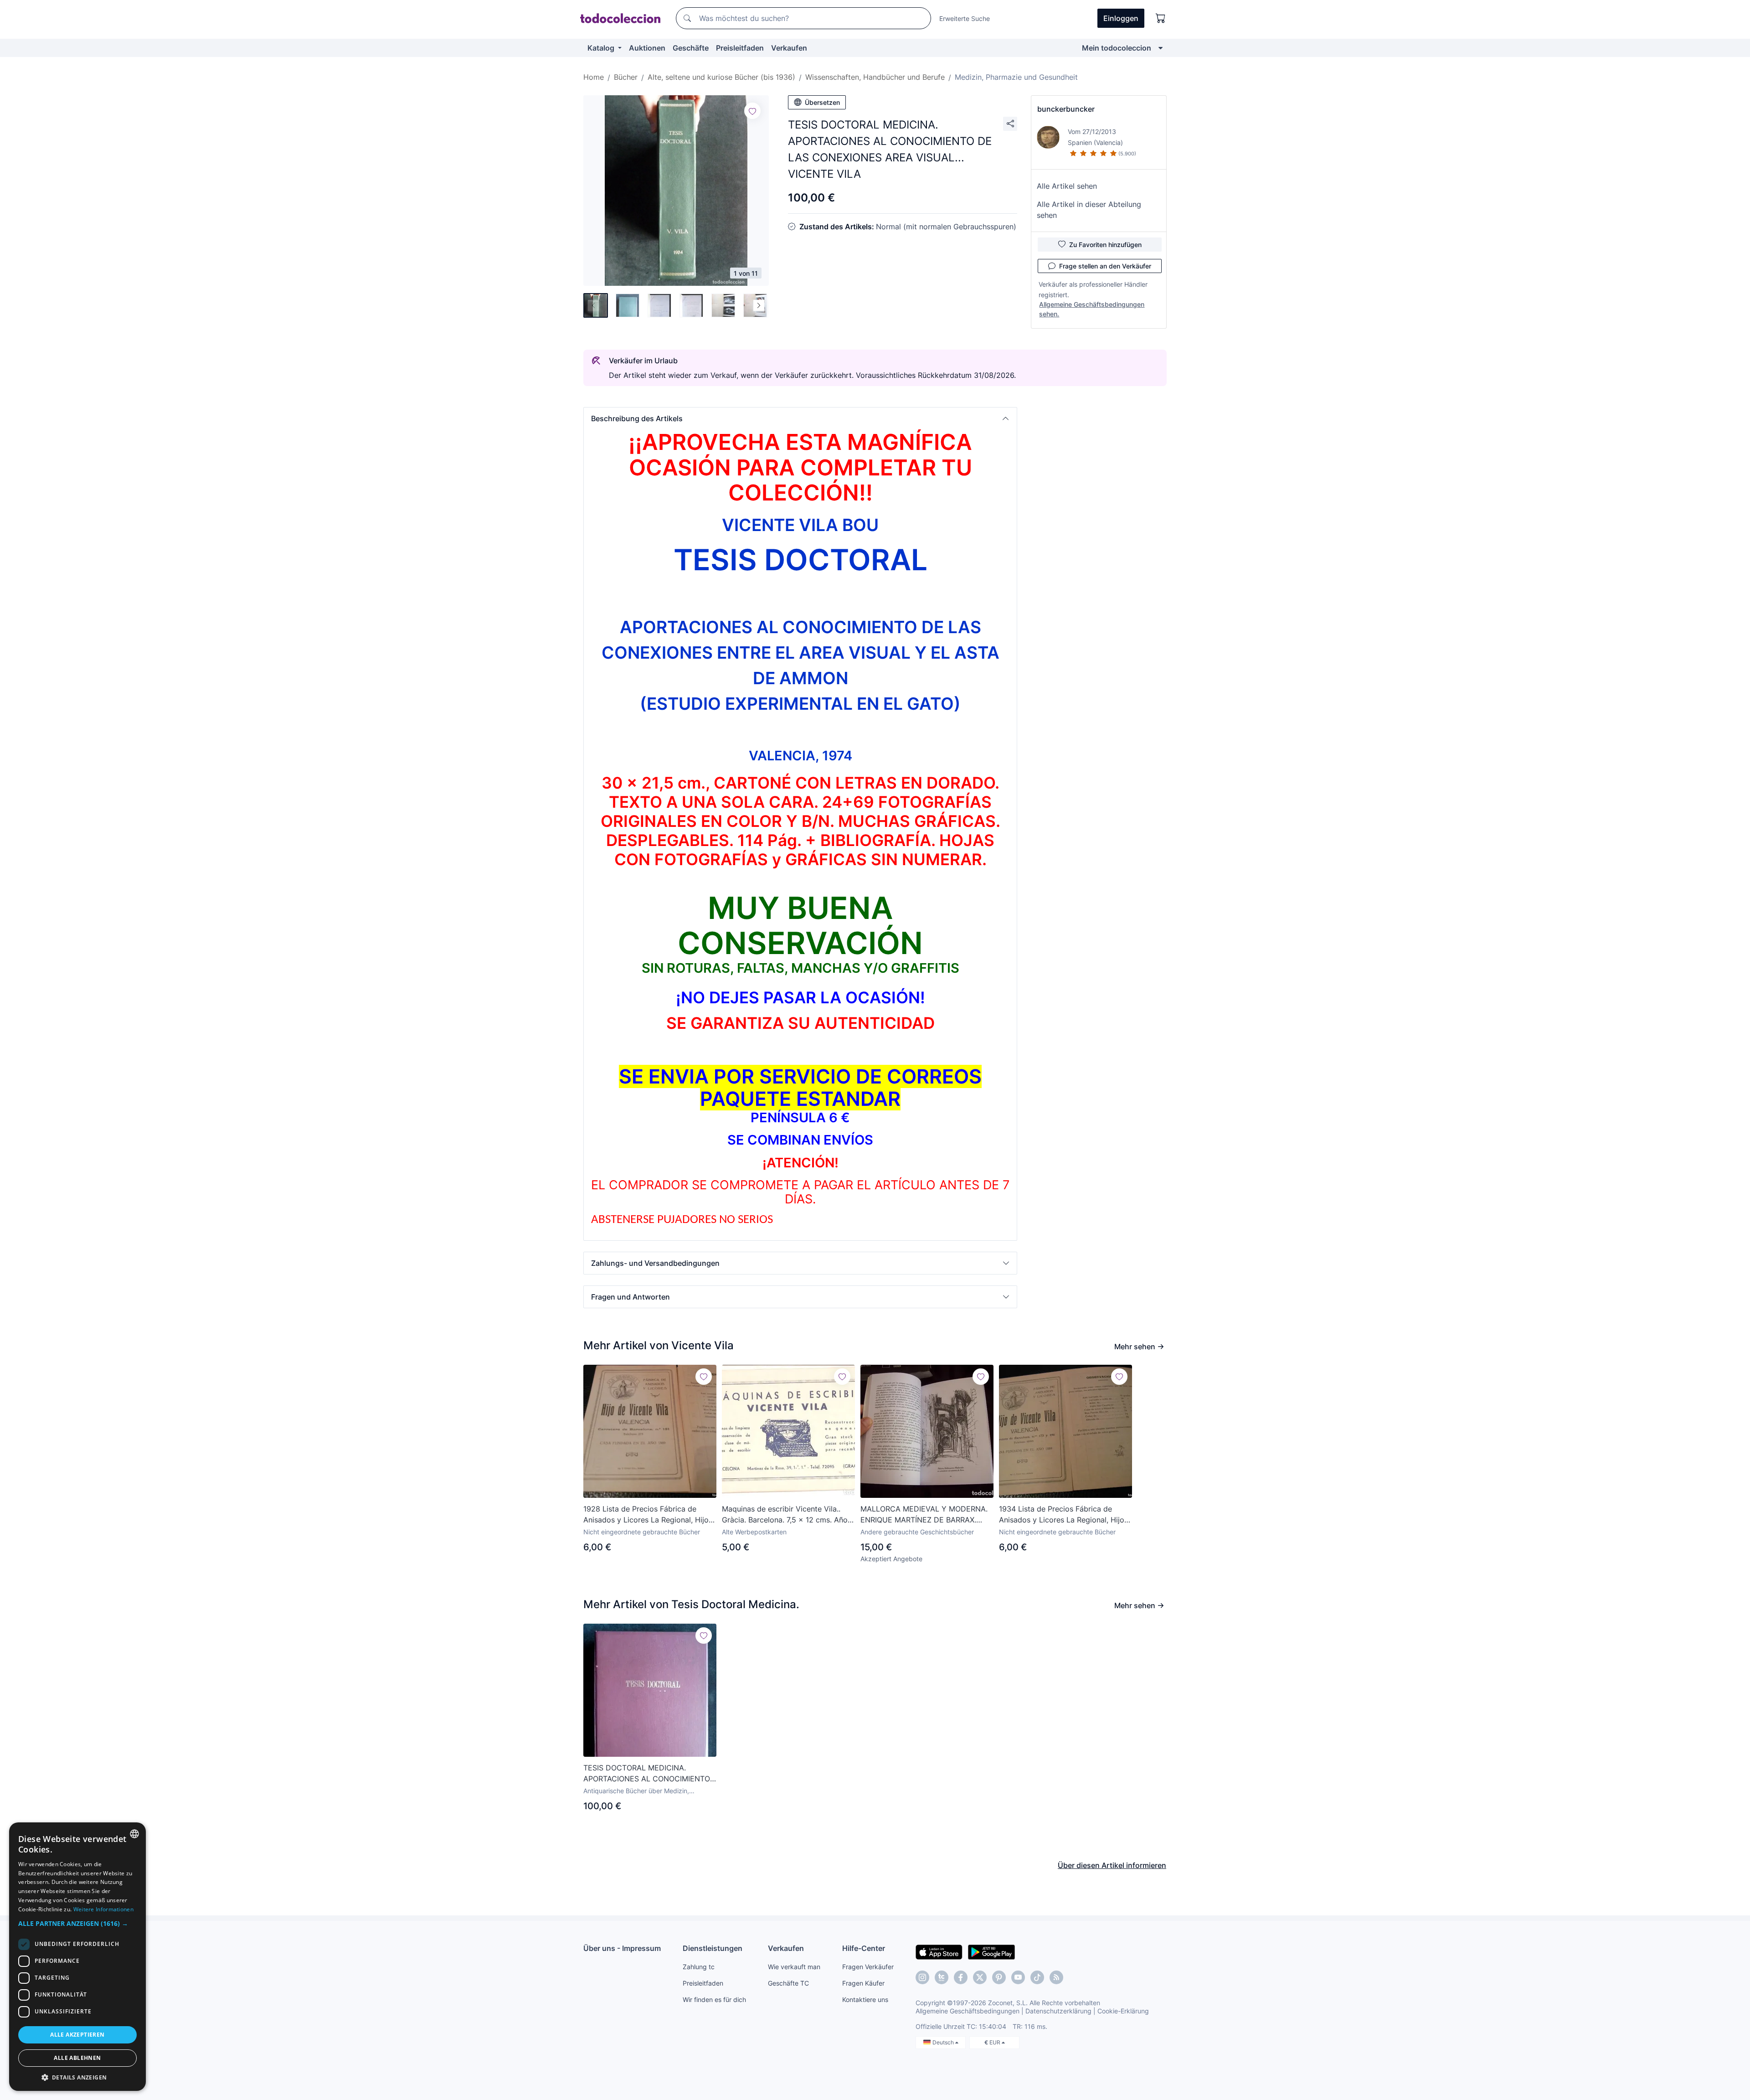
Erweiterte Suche (965, 18)
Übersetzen (822, 102)
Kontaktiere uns (865, 1999)
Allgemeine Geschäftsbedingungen (968, 2011)
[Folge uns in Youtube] (1018, 1977)
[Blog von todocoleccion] (1056, 1977)
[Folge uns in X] (980, 1977)
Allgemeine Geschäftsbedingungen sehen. (1092, 309)
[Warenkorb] (1161, 18)
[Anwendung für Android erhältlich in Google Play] (991, 1951)
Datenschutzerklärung (1058, 2011)
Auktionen (647, 48)
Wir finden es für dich (714, 1999)
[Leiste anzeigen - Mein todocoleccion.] (1161, 48)
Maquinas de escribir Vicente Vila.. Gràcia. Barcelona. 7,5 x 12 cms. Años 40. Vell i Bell (787, 1515)
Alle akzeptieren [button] (77, 2035)
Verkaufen (789, 48)
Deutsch (944, 2042)
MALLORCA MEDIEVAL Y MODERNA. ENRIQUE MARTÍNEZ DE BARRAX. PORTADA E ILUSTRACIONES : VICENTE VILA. (924, 1515)
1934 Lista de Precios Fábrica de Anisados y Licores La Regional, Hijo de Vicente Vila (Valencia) (1062, 1515)
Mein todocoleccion (1117, 48)
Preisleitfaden (740, 48)
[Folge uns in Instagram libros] (942, 1977)
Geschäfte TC (788, 1983)
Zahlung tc (699, 1967)
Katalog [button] (602, 48)
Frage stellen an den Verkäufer (1105, 266)
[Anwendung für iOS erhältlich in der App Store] (939, 1951)
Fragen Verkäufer (868, 1967)
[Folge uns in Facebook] (961, 1977)
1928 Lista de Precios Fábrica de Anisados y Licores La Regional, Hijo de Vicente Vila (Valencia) (646, 1515)
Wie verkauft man (794, 1967)
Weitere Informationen (103, 1909)
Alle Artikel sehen (1067, 186)
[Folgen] (752, 111)
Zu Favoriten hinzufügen (1105, 245)
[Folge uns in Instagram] (922, 1977)
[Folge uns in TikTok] (1037, 1977)
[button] (800, 418)
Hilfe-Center (864, 1948)
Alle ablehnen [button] (77, 2058)
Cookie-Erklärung (1123, 2011)
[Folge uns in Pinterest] (999, 1977)
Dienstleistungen (713, 1948)
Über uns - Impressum (622, 1948)
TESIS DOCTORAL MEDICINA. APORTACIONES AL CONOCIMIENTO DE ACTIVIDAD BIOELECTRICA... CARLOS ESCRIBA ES (647, 1774)
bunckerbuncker (1066, 109)
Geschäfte (691, 48)
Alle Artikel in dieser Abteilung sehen (1089, 210)
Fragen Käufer (863, 1983)
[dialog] (77, 1957)
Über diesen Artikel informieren (1112, 1865)
